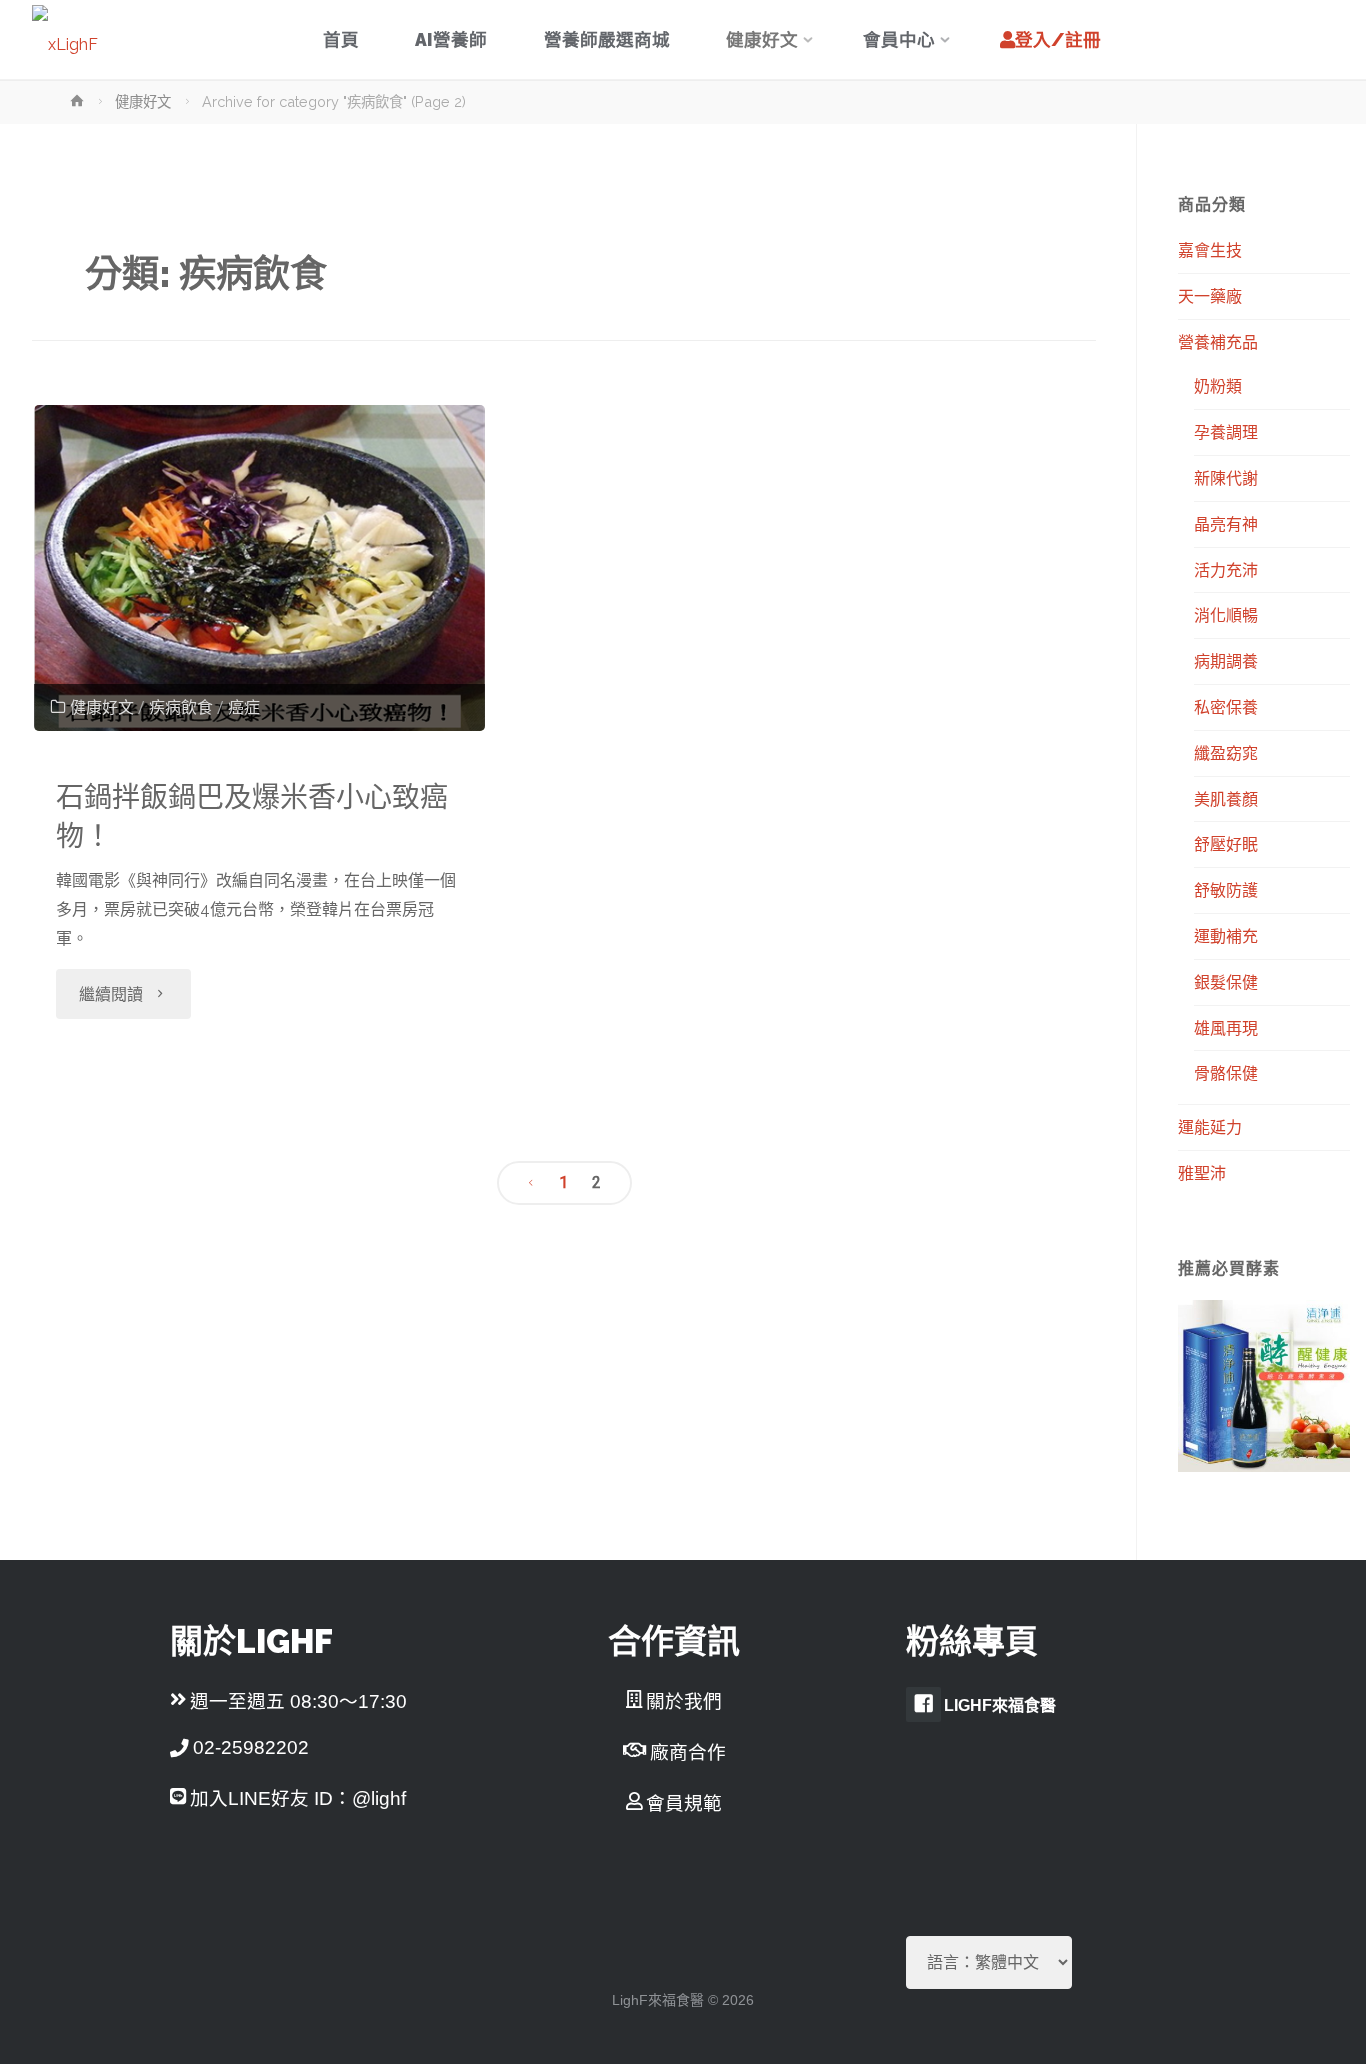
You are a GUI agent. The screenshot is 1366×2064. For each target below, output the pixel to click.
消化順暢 (1226, 615)
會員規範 (684, 1803)
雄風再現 (1226, 1028)
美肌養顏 (1226, 799)
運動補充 (1226, 936)
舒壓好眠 (1226, 844)
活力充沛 (1226, 570)
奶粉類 (1218, 386)
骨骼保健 (1226, 1073)
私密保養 (1226, 707)
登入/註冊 (1058, 39)
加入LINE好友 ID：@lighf (298, 1798)
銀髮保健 (1226, 982)
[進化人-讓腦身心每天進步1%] (65, 39)
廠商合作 (688, 1752)
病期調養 (1226, 661)
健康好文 (143, 101)
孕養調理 (1226, 432)
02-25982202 (251, 1747)
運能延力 (1210, 1127)
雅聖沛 (1202, 1173)
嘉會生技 (1210, 250)
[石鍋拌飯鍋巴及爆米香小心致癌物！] (259, 568)
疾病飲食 (181, 707)
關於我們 (684, 1701)
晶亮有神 (1226, 524)
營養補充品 (1218, 342)
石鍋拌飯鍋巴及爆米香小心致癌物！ (252, 817)
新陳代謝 (1226, 478)
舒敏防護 (1226, 890)
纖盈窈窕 (1226, 753)
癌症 (244, 707)
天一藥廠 (1210, 296)
